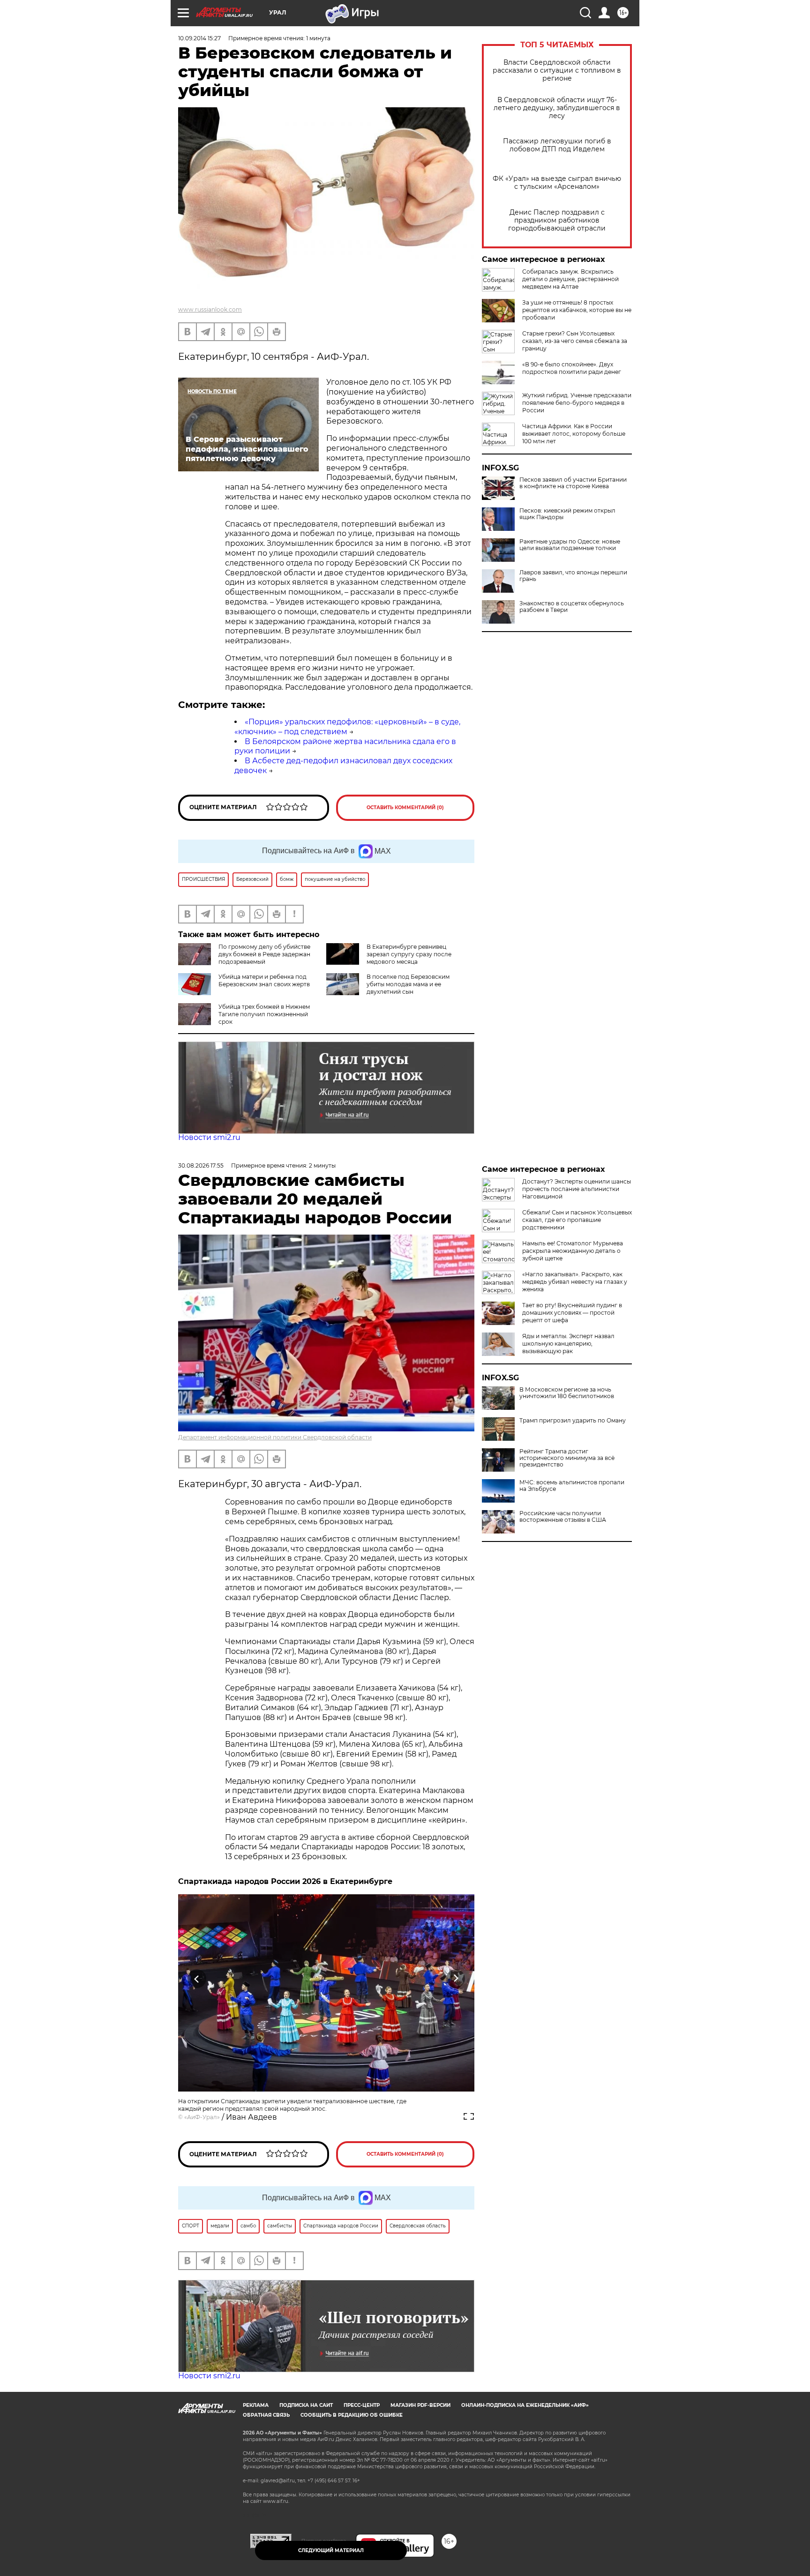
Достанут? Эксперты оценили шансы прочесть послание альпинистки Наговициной (577, 1189)
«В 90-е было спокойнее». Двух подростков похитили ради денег (572, 368)
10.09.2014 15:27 (199, 38)
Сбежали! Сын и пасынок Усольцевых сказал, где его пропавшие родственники (577, 1220)
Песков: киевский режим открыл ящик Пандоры (567, 514)
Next (456, 1979)
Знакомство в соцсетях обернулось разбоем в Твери (572, 607)
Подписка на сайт (306, 2405)
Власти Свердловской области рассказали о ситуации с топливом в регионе (557, 71)
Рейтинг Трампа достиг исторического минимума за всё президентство (567, 1458)
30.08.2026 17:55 (201, 1165)
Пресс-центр (362, 2405)
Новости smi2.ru (209, 1137)
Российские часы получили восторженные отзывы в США (563, 1517)
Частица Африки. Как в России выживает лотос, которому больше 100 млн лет (574, 434)
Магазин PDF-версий (420, 2405)
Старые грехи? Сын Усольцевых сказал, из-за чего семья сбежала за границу (575, 341)
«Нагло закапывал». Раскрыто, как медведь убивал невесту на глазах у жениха (575, 1282)
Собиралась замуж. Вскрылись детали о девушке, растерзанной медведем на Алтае (570, 279)
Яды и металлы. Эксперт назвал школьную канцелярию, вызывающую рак (568, 1344)
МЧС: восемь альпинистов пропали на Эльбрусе (572, 1486)
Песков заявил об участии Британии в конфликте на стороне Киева (573, 483)
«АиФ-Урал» (202, 2117)
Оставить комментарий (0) (405, 808)
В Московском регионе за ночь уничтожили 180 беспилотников (567, 1393)
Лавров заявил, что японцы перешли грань (573, 576)
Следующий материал (331, 2550)
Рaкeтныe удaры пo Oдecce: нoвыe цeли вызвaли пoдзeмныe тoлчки (570, 545)
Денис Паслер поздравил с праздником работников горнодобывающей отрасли (557, 220)
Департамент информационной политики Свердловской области (275, 1437)
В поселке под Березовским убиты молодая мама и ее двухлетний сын (408, 984)
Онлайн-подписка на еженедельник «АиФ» (525, 2405)
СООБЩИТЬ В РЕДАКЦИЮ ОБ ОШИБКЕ (352, 2415)
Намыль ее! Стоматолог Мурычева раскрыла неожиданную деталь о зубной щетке (573, 1251)
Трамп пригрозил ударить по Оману (573, 1421)
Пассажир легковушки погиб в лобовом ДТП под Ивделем (557, 145)
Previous (197, 1979)
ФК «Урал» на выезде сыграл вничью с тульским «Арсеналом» (557, 183)
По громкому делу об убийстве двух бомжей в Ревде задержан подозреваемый (264, 954)
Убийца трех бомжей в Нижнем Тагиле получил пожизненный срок (264, 1014)
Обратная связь (266, 2415)
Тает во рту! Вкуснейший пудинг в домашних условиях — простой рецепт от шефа (572, 1313)
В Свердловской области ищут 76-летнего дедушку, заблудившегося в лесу (557, 108)
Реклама (256, 2405)
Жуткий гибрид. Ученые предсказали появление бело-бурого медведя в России (577, 403)
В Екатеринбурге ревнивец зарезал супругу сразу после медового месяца (409, 954)
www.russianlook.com (210, 309)
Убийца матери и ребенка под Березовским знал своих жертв (264, 980)
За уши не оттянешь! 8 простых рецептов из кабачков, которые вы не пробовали (577, 310)
